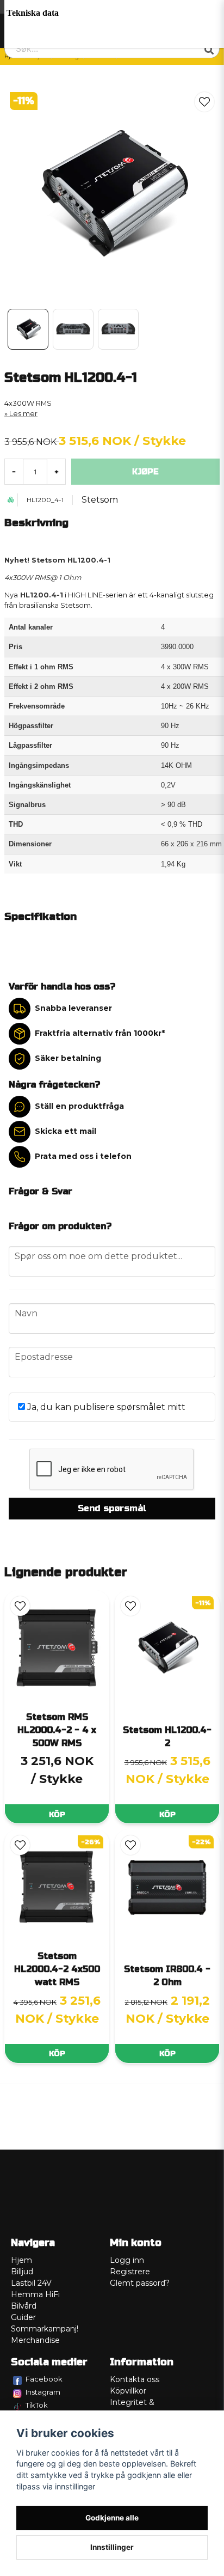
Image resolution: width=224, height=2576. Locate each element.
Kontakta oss (135, 2379)
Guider (23, 2317)
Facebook (44, 2379)
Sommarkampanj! (45, 2329)
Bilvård (24, 2306)
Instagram (43, 2392)
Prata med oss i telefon (83, 1156)
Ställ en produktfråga (79, 1106)
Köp (57, 1814)
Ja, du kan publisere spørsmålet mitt (105, 1407)
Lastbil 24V (31, 2283)
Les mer (23, 414)
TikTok (37, 2405)
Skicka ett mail (66, 1131)
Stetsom (100, 500)
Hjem (21, 2260)
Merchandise (35, 2340)
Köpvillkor (128, 2391)
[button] (204, 102)
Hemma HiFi (35, 2294)
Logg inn (127, 2260)
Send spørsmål (112, 1508)
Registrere (130, 2272)
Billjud (22, 2272)
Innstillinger (112, 2547)
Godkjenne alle (112, 2518)
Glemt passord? (140, 2283)
